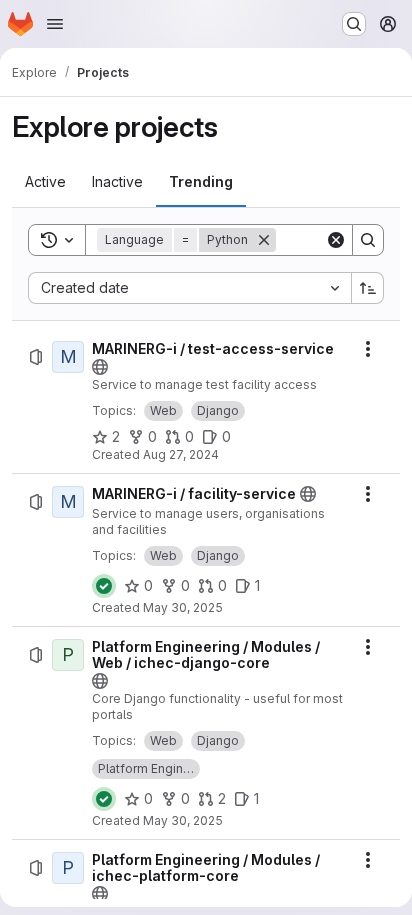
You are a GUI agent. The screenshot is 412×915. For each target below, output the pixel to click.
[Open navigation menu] (55, 24)
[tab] (45, 182)
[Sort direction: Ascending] (368, 288)
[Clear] (336, 240)
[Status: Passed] (104, 586)
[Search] (368, 240)
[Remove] (264, 240)
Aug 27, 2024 (181, 454)
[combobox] (189, 288)
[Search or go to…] (354, 24)
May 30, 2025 (183, 607)
